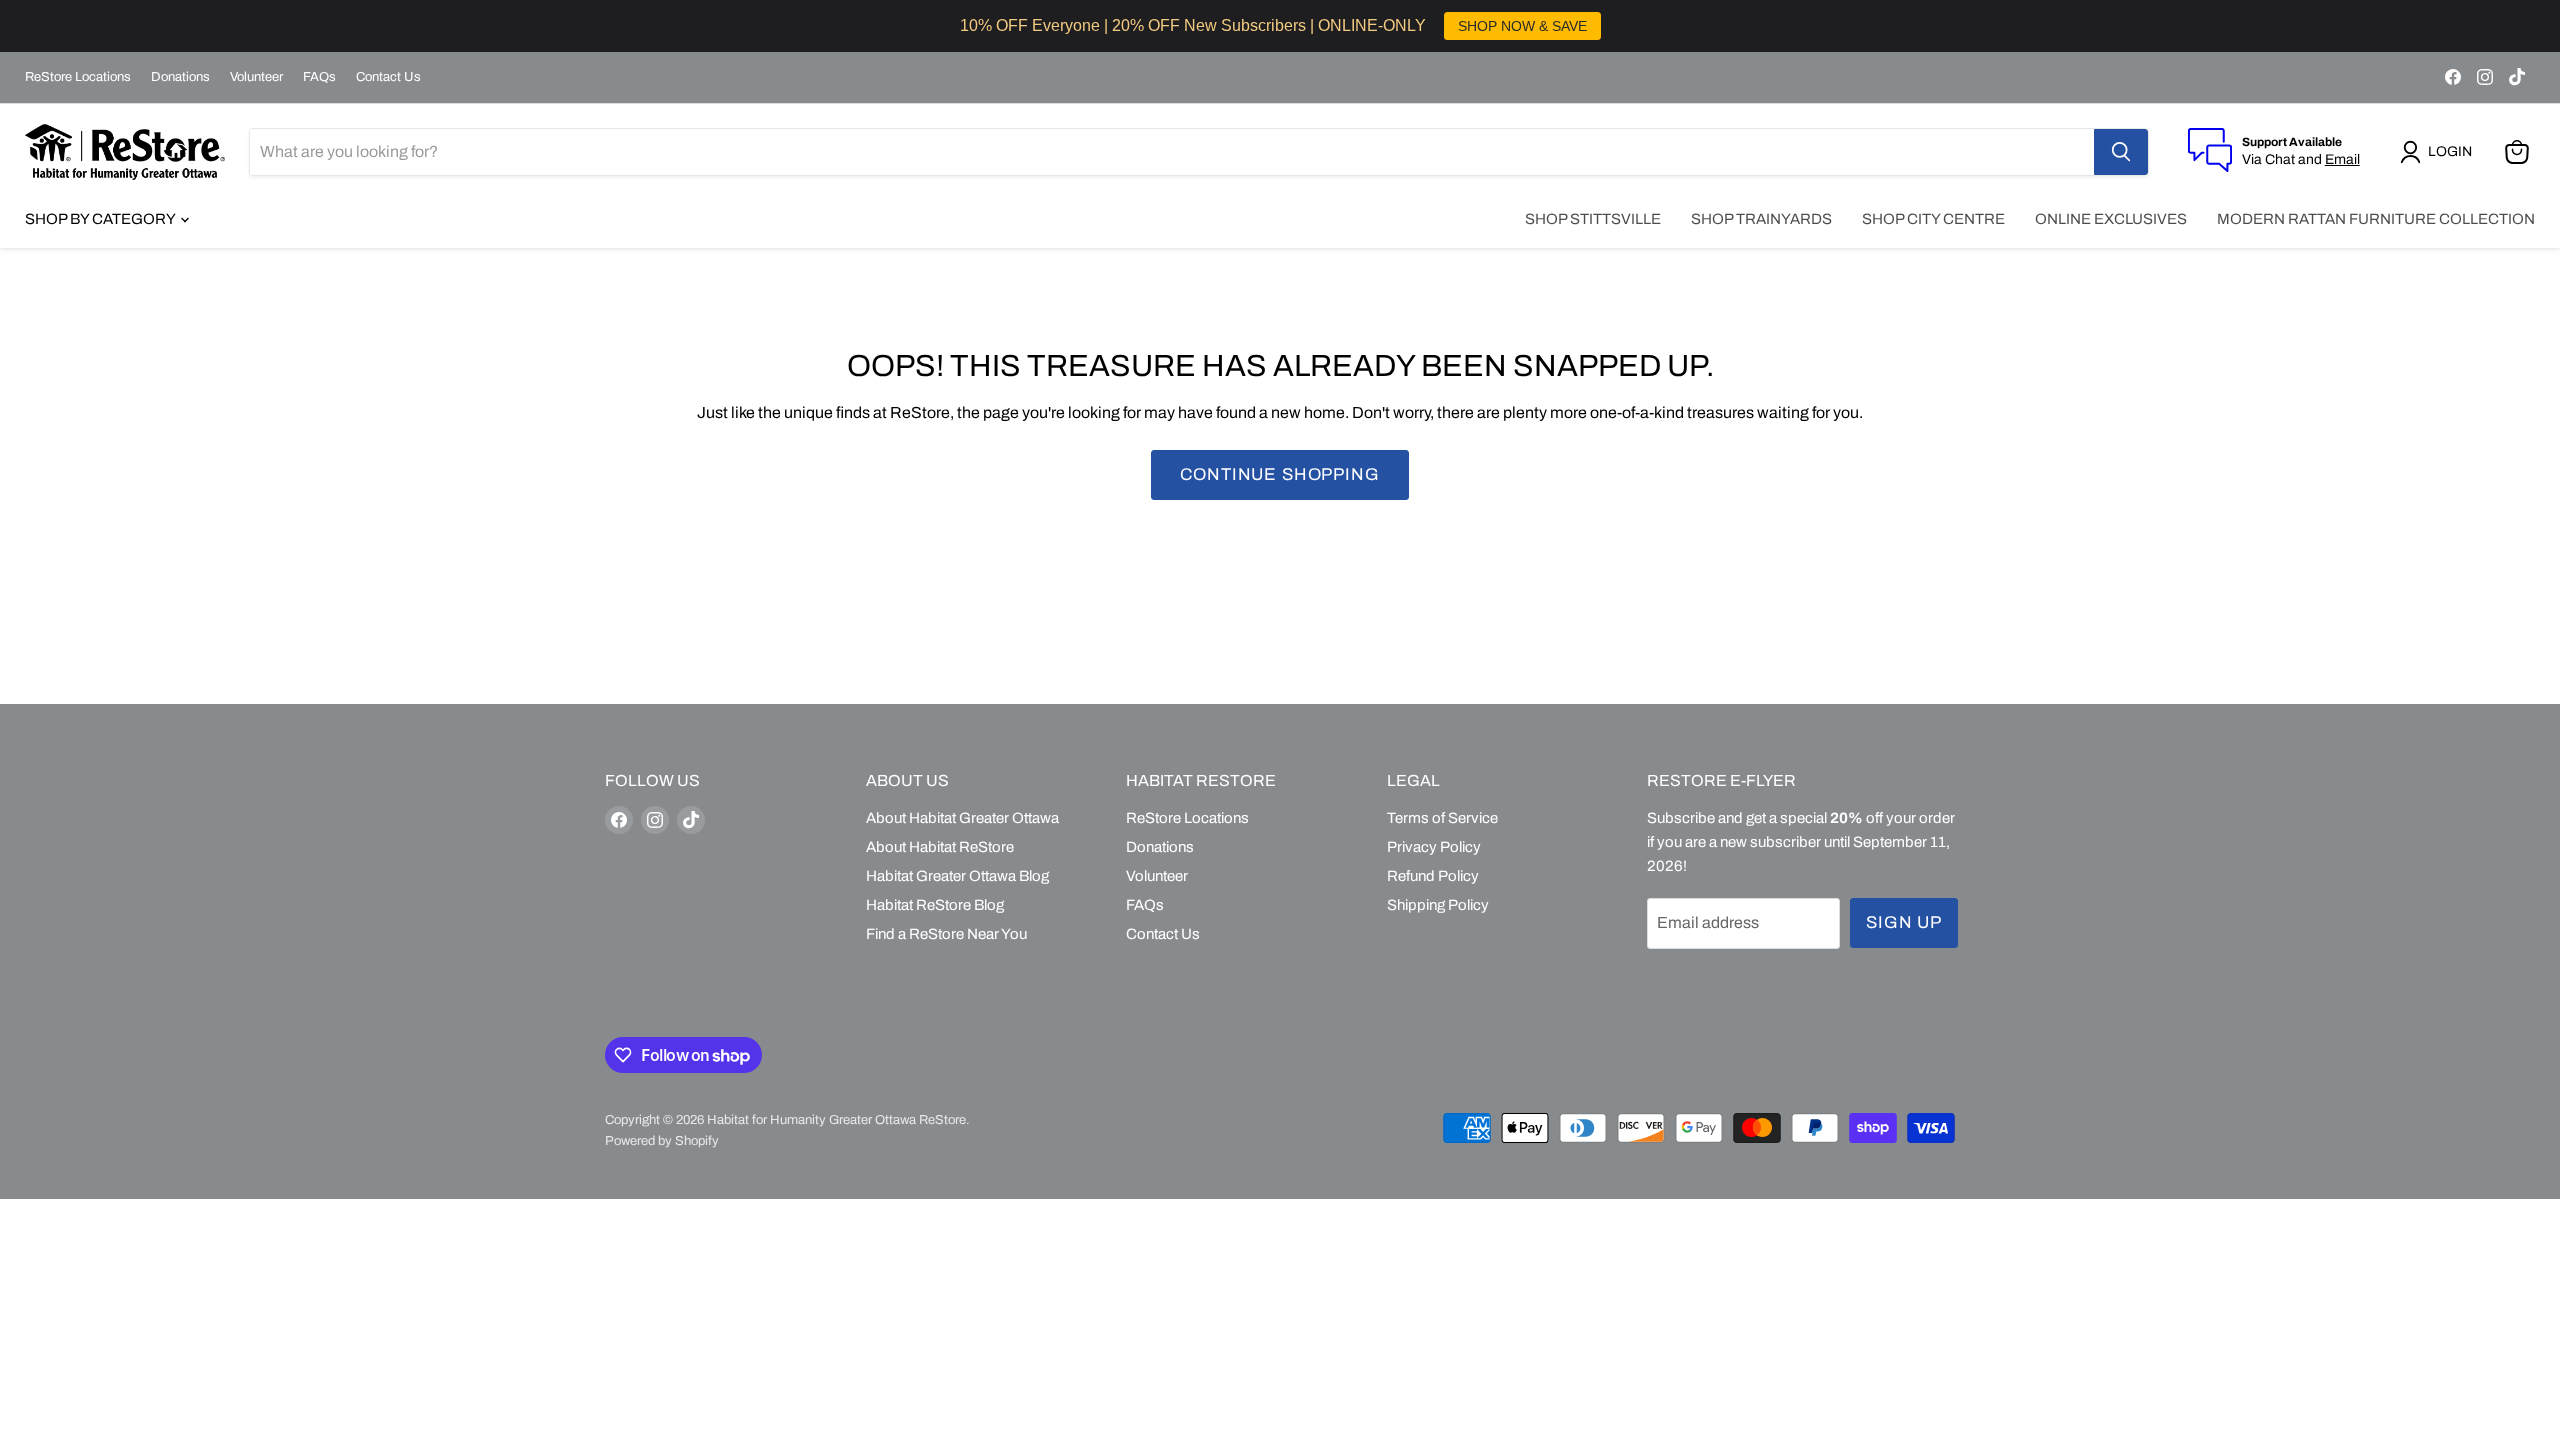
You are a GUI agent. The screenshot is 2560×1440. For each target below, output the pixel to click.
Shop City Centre (1933, 219)
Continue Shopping (1279, 474)
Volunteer (256, 77)
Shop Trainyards (1761, 219)
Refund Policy (1433, 876)
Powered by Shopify (662, 1141)
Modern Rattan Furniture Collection (2376, 219)
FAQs (319, 77)
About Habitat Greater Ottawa (962, 818)
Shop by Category (101, 219)
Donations (180, 77)
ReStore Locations (78, 77)
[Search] (2121, 152)
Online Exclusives (2111, 219)
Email (2342, 159)
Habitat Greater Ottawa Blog (957, 876)
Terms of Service (1442, 818)
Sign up (1904, 922)
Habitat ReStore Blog (935, 905)
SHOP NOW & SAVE (1522, 26)
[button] (2440, 152)
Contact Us (388, 77)
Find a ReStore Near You (946, 934)
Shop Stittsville (1593, 219)
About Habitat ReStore (940, 847)
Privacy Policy (1434, 847)
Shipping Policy (1438, 905)
